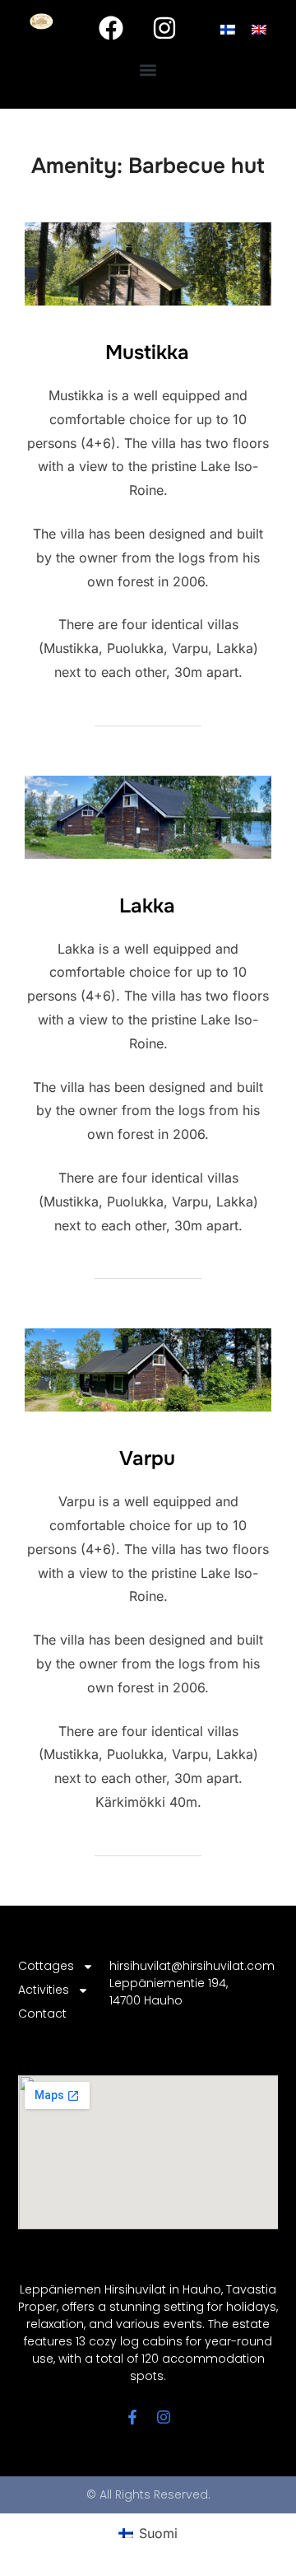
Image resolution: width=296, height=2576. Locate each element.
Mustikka (147, 352)
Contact (42, 2014)
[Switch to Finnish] (228, 28)
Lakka (147, 906)
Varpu (147, 1458)
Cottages (46, 1966)
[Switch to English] (259, 28)
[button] (148, 70)
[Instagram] (164, 28)
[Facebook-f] (132, 2417)
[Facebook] (111, 28)
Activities (44, 1990)
